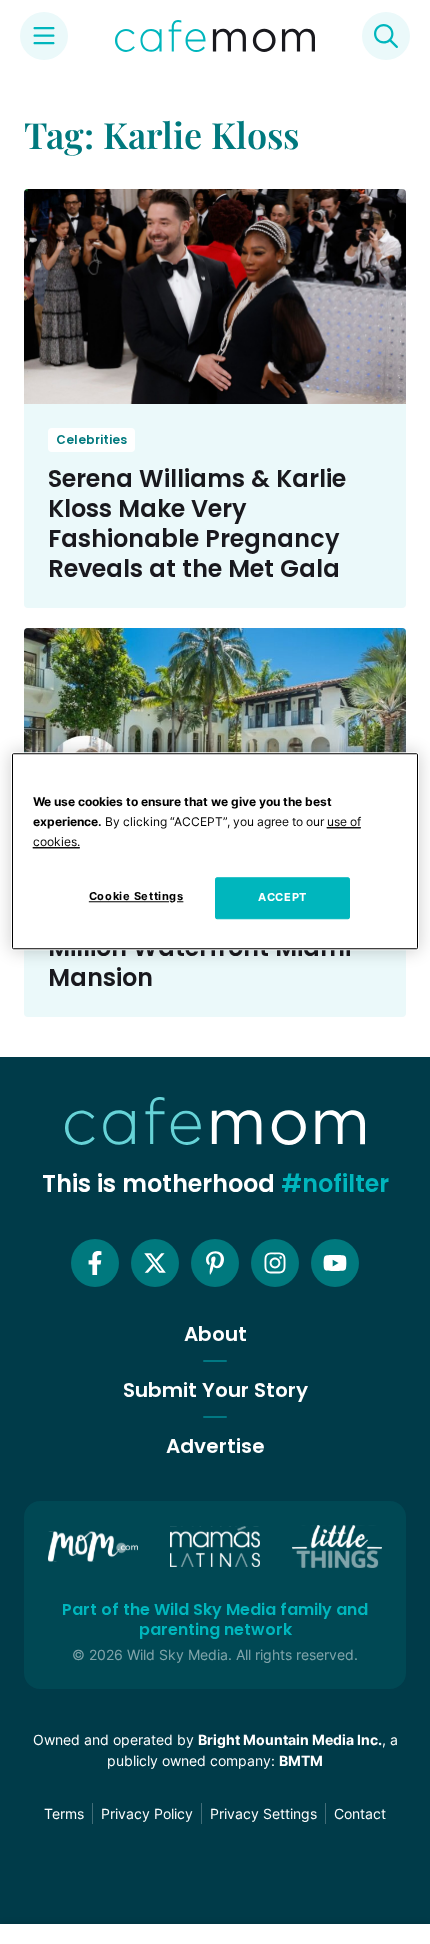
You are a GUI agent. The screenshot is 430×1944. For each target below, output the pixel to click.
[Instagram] (275, 1263)
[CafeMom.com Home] (215, 36)
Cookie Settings (136, 896)
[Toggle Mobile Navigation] (44, 36)
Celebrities (91, 439)
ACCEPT (282, 897)
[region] (215, 851)
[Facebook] (95, 1263)
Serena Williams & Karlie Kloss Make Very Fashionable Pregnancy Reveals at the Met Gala (197, 523)
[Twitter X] (155, 1263)
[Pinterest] (215, 1263)
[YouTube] (335, 1263)
